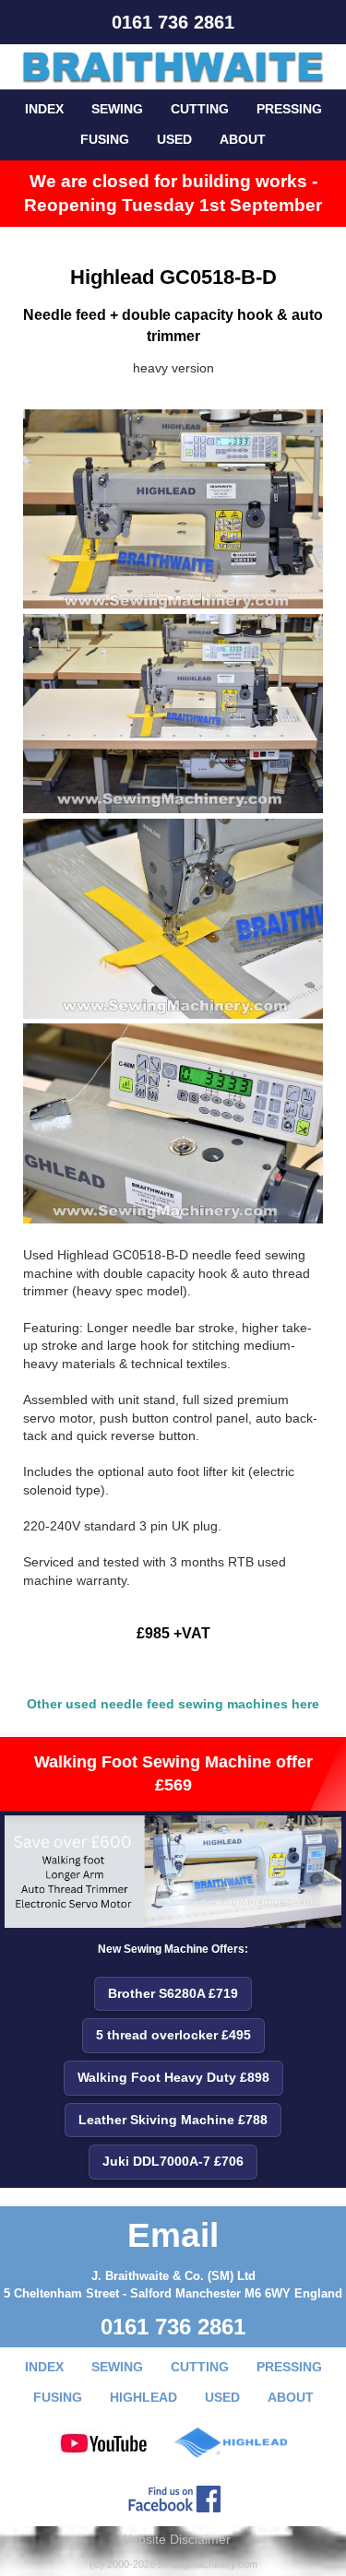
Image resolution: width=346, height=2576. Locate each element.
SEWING (117, 109)
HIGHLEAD (143, 2397)
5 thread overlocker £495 (173, 2035)
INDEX (44, 109)
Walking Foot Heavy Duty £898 (173, 2077)
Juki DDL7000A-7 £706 (173, 2161)
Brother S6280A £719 (173, 1993)
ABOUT (243, 139)
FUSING (105, 139)
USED (174, 139)
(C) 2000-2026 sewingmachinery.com (173, 2564)
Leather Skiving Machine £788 (173, 2120)
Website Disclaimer (175, 2539)
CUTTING (200, 109)
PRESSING (289, 109)
